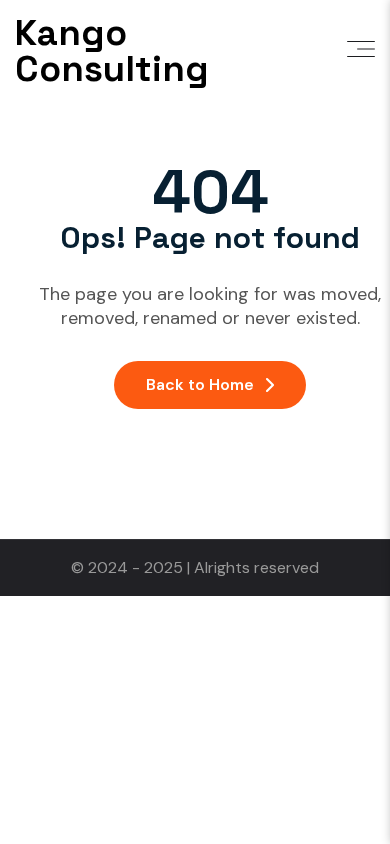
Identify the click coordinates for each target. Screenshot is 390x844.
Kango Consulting (112, 51)
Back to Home (200, 384)
